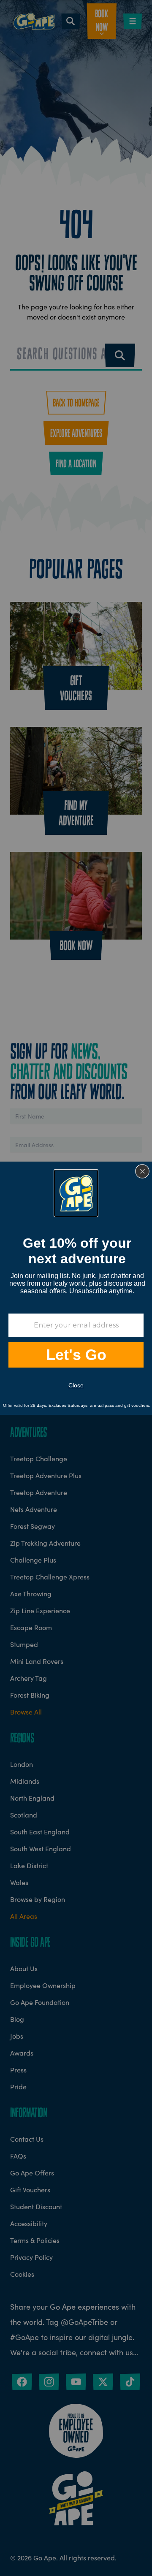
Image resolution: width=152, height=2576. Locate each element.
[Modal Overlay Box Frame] (76, 1288)
